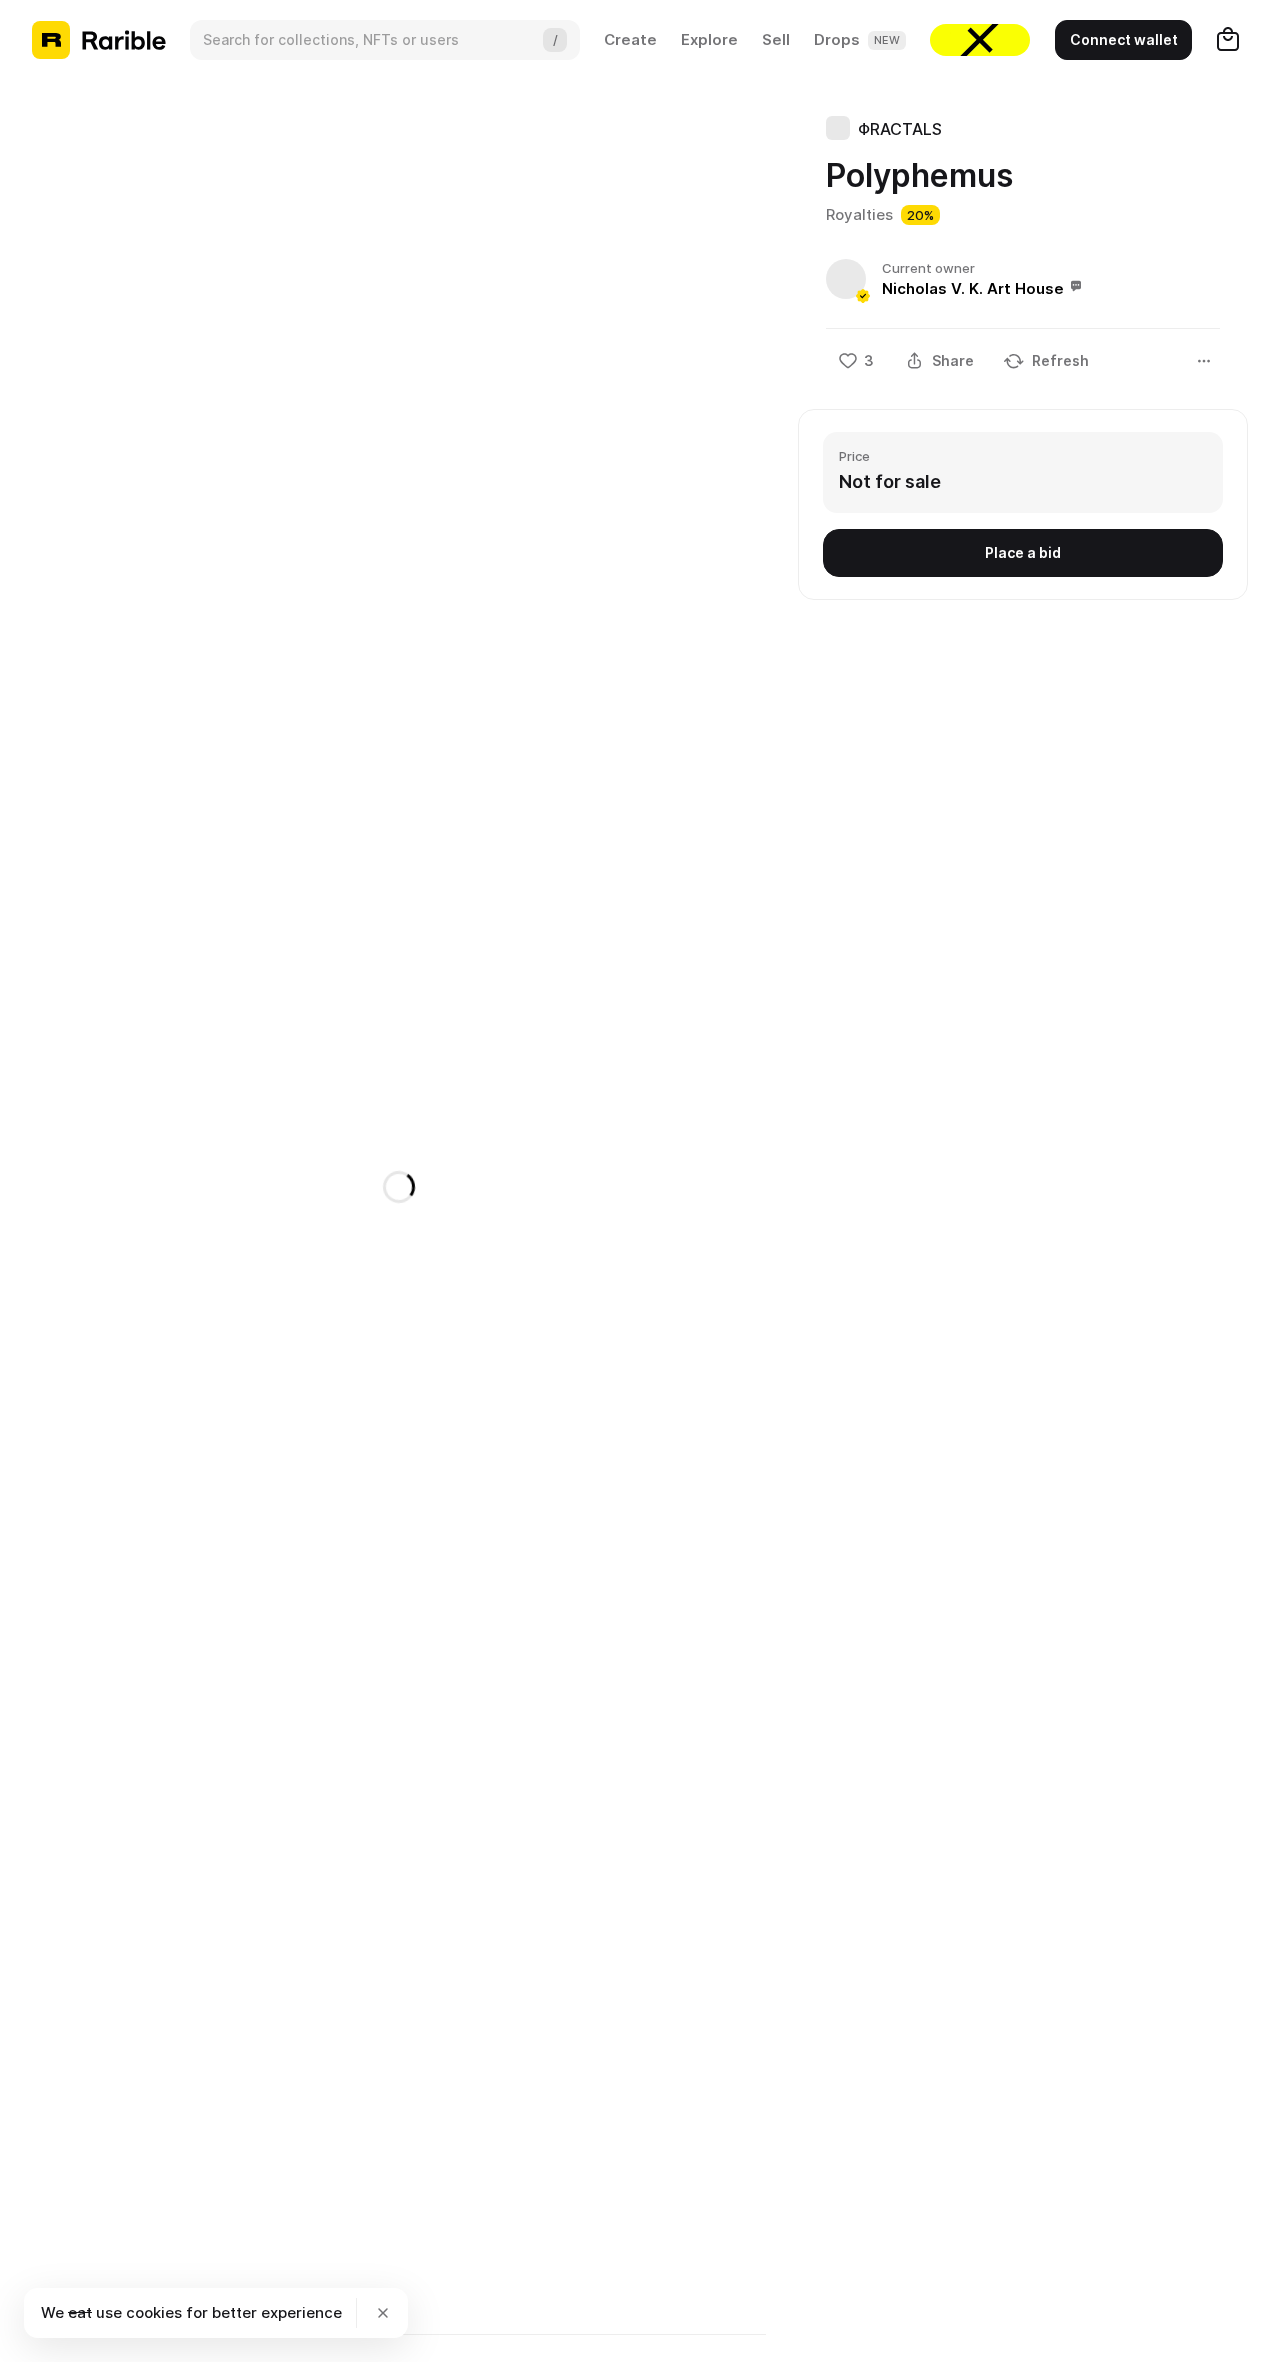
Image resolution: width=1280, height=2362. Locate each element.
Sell (776, 39)
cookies (154, 2312)
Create (630, 39)
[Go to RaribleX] (980, 40)
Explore (709, 39)
